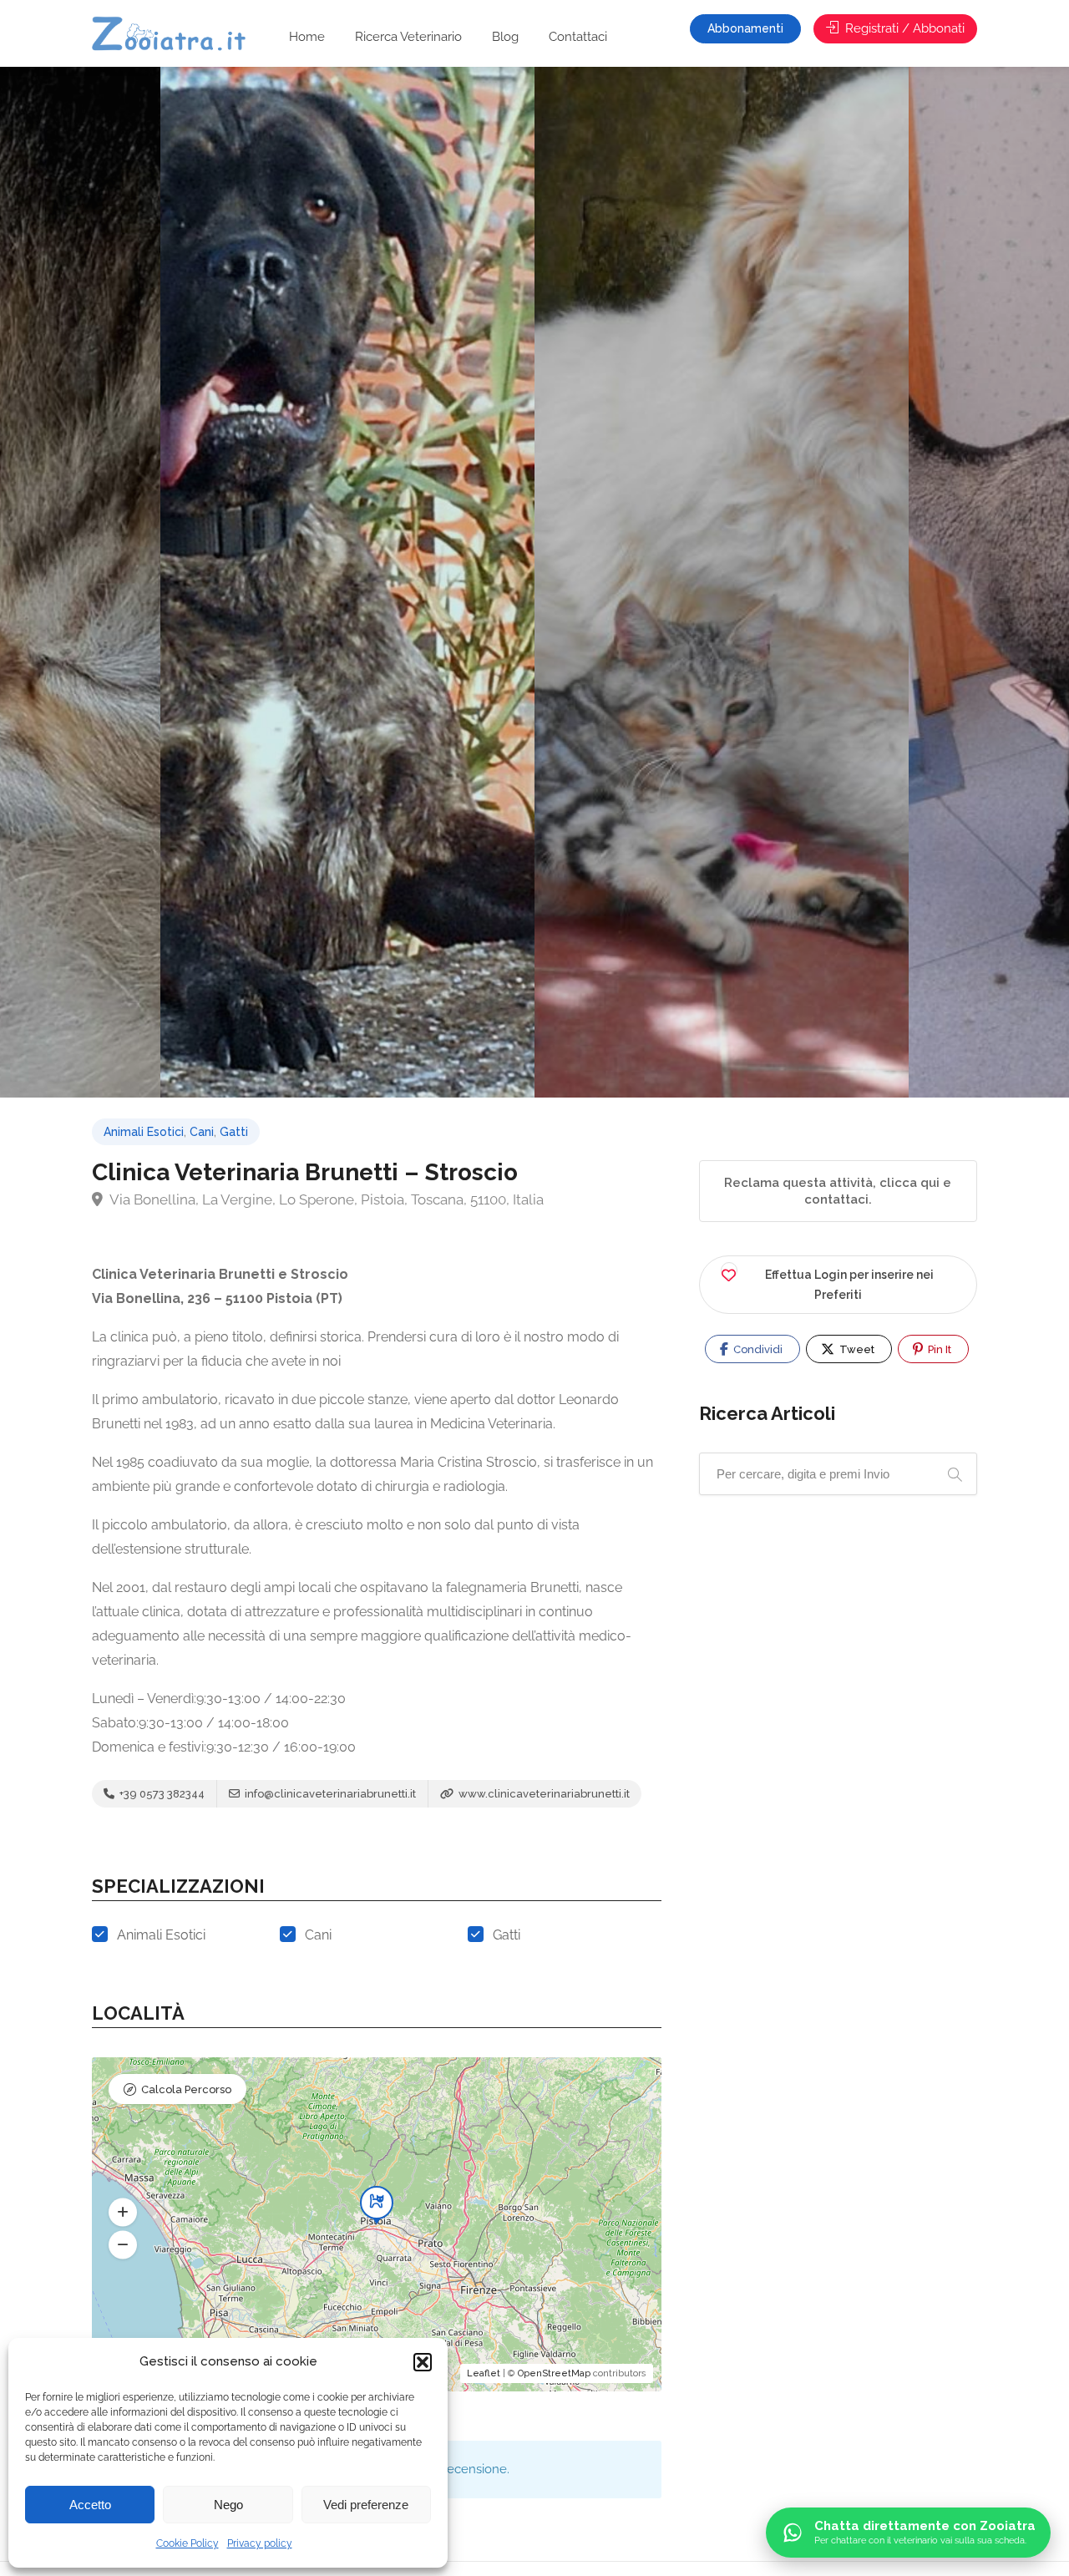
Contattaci (578, 37)
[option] (722, 582)
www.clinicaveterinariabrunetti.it (543, 1794)
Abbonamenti (745, 28)
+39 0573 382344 (161, 1794)
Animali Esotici (144, 1132)
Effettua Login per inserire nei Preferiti (849, 1285)
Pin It (938, 1349)
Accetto (90, 2505)
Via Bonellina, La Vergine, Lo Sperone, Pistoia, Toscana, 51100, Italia (325, 1199)
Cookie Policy (187, 2543)
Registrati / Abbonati (903, 28)
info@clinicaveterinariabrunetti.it (329, 1794)
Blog (505, 37)
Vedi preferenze (366, 2505)
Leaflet (484, 2373)
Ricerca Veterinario (408, 37)
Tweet (856, 1349)
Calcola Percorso (186, 2089)
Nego (228, 2505)
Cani (202, 1132)
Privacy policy (260, 2543)
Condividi (757, 1349)
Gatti (234, 1132)
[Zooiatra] (177, 35)
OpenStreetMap (554, 2373)
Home (307, 37)
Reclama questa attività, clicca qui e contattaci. (838, 1191)
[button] (423, 2362)
